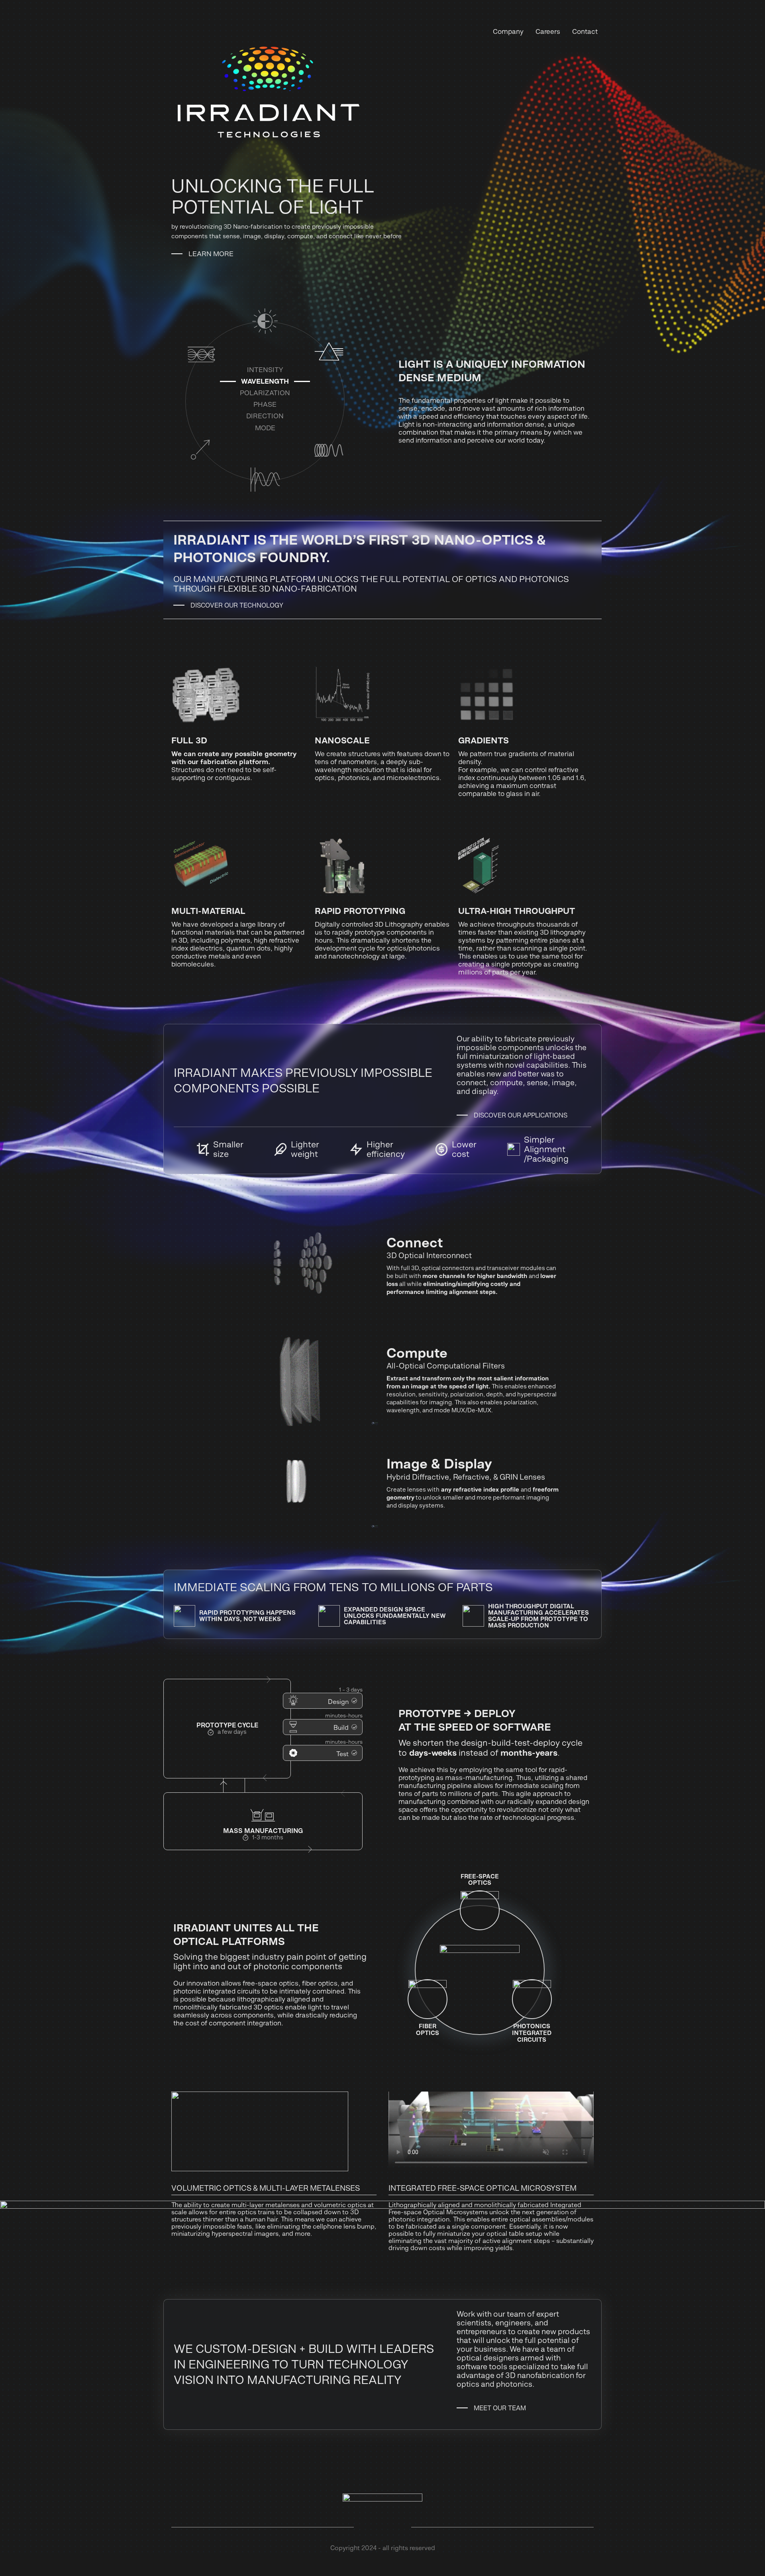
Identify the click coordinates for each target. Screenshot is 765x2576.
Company (508, 32)
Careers (548, 32)
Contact (585, 32)
